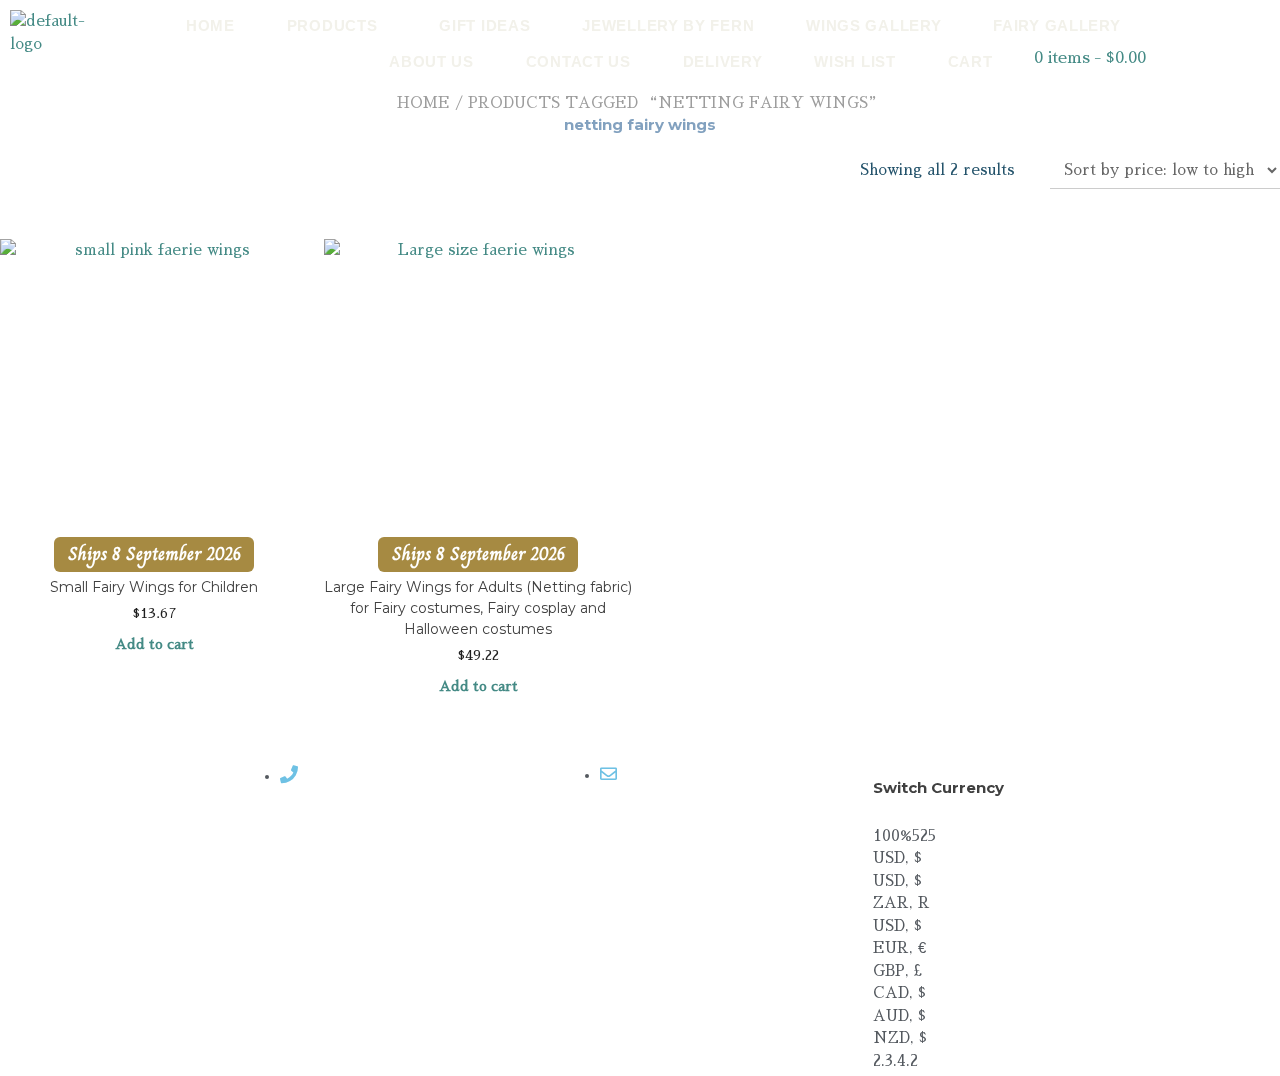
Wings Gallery (873, 25)
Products (332, 25)
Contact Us (578, 61)
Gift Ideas (484, 25)
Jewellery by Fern (668, 25)
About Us (431, 61)
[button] (337, 25)
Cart (970, 61)
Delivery (723, 61)
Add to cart (154, 644)
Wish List (854, 61)
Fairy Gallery (1056, 25)
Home (210, 25)
